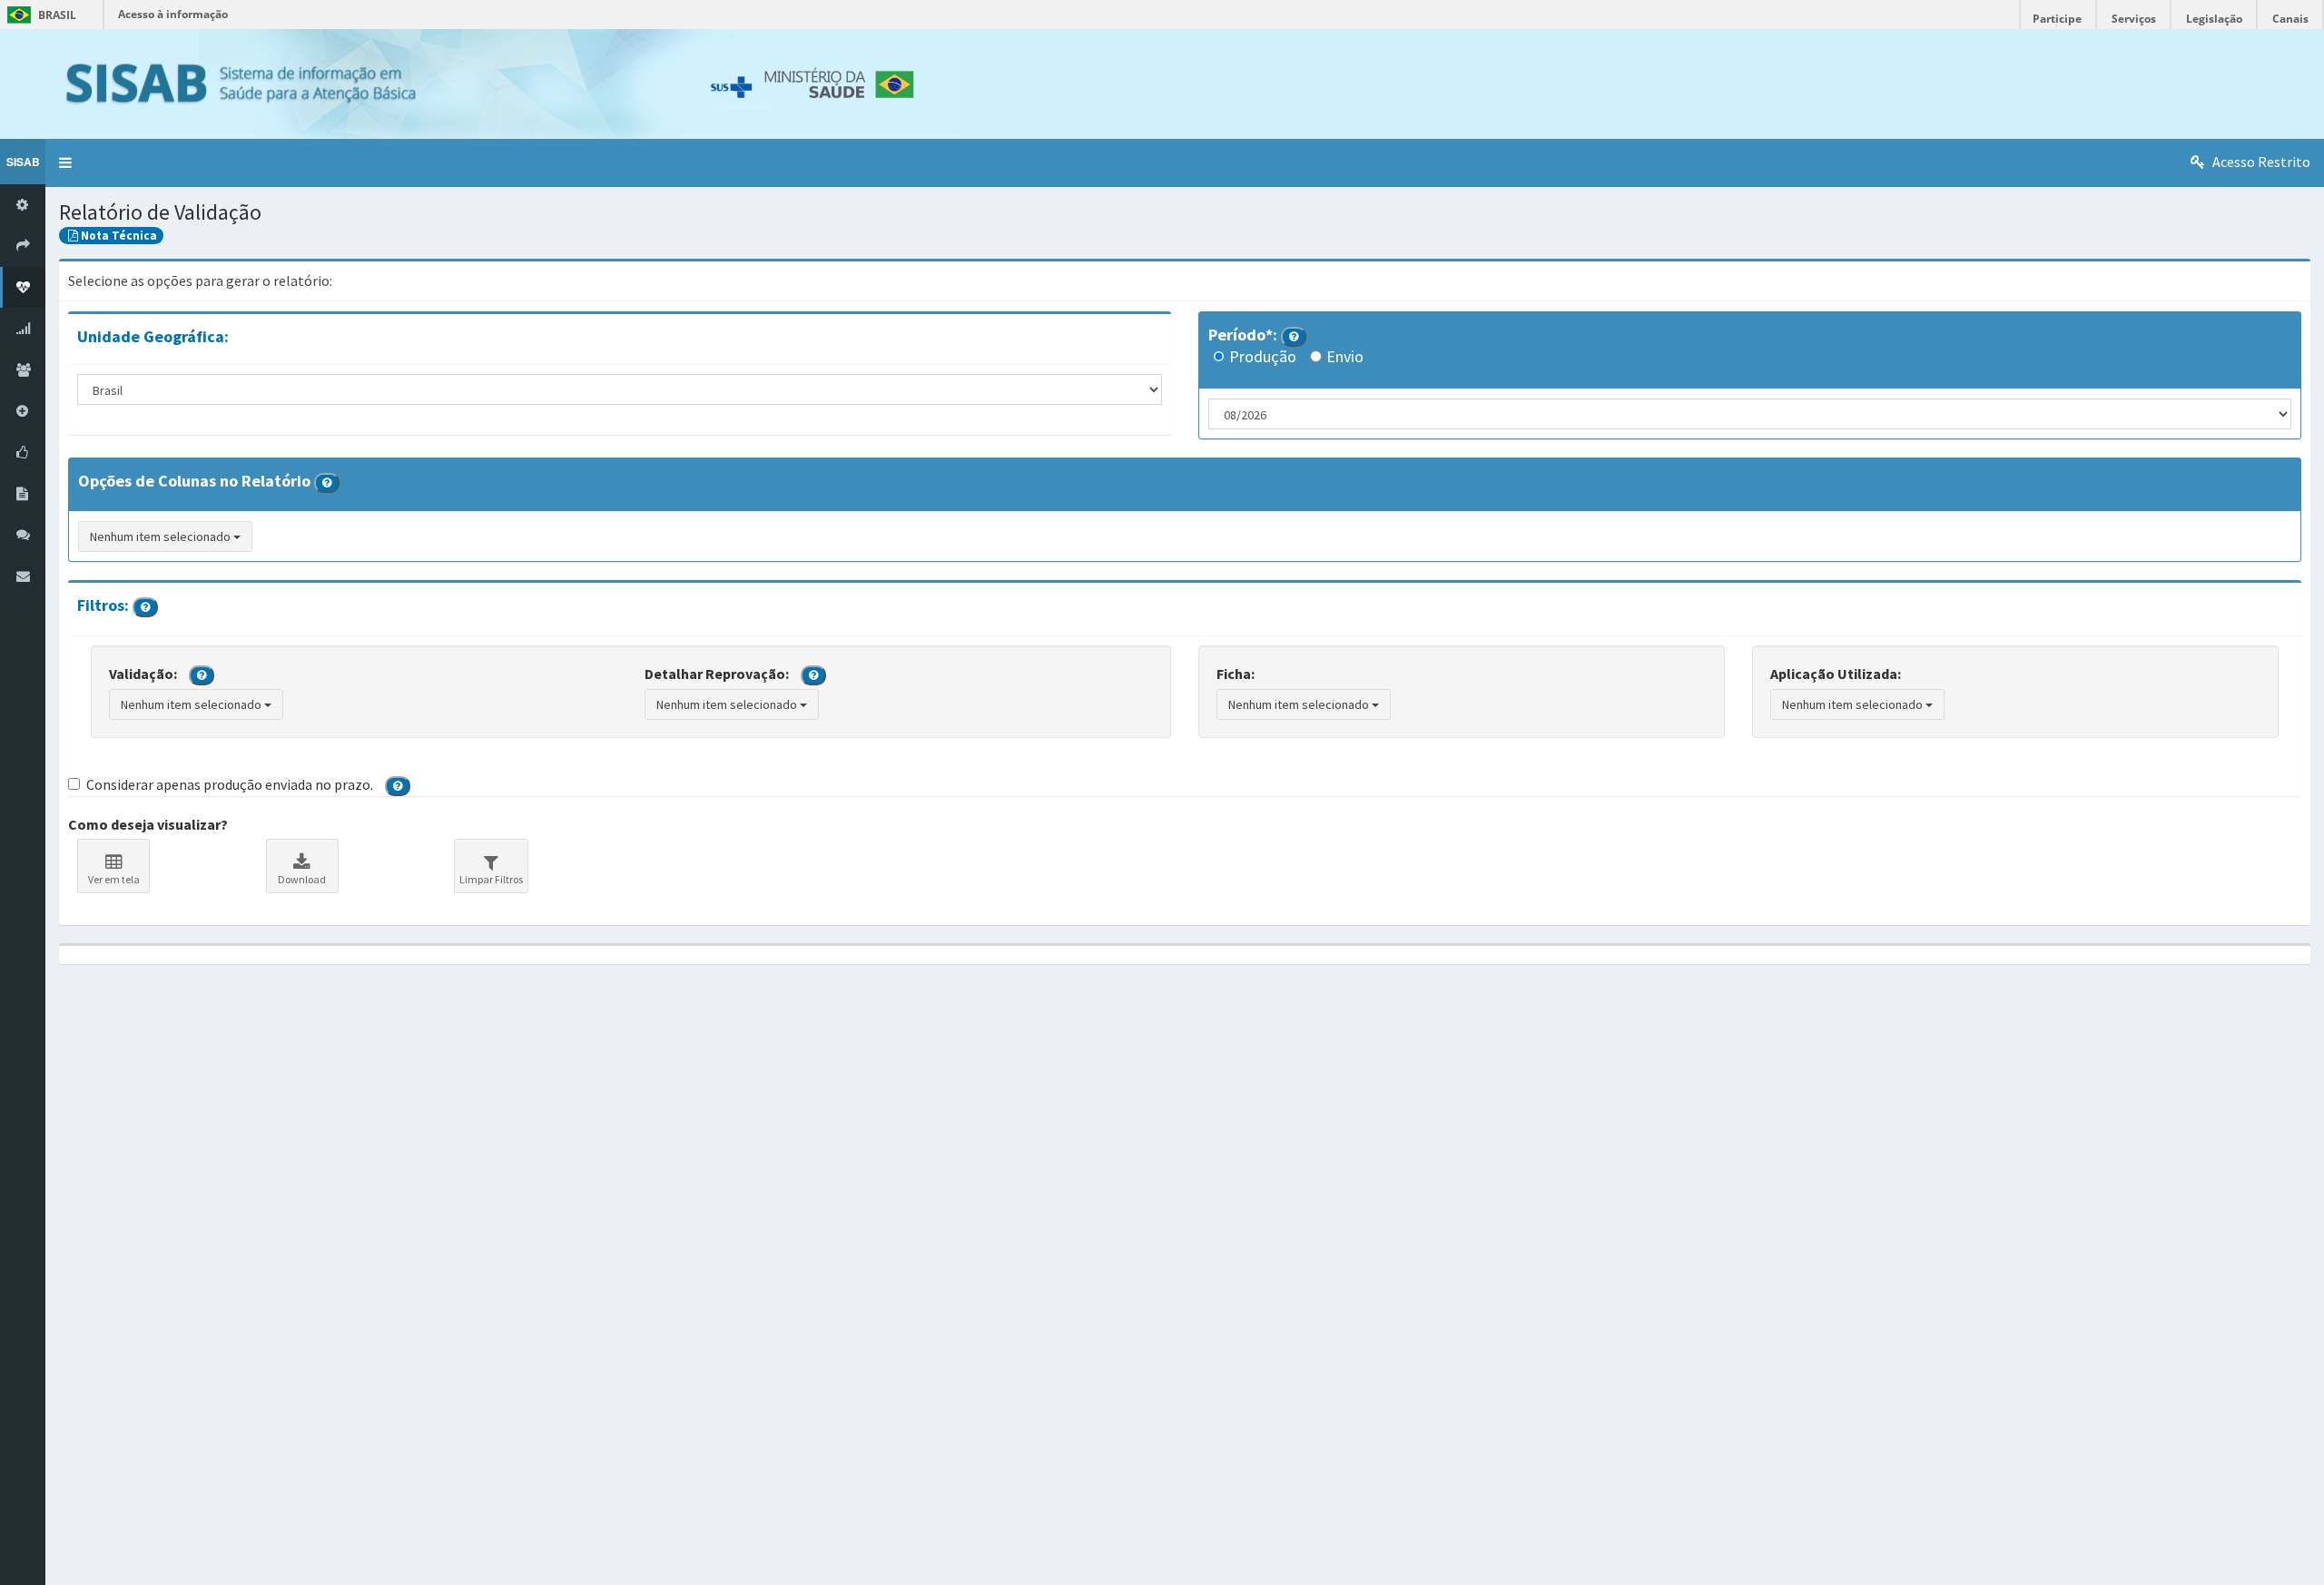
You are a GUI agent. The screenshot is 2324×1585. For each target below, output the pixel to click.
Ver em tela (114, 879)
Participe (2057, 19)
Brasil (39, 15)
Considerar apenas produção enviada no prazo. (230, 784)
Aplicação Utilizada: (1836, 674)
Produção (1263, 357)
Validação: (143, 674)
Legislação (2214, 19)
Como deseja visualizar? (148, 824)
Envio (1345, 357)
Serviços (2134, 19)
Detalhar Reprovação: (717, 674)
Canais (2290, 19)
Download (302, 879)
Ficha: (1236, 674)
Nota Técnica (119, 236)
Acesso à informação (173, 14)
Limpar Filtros (491, 879)
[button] (65, 163)
